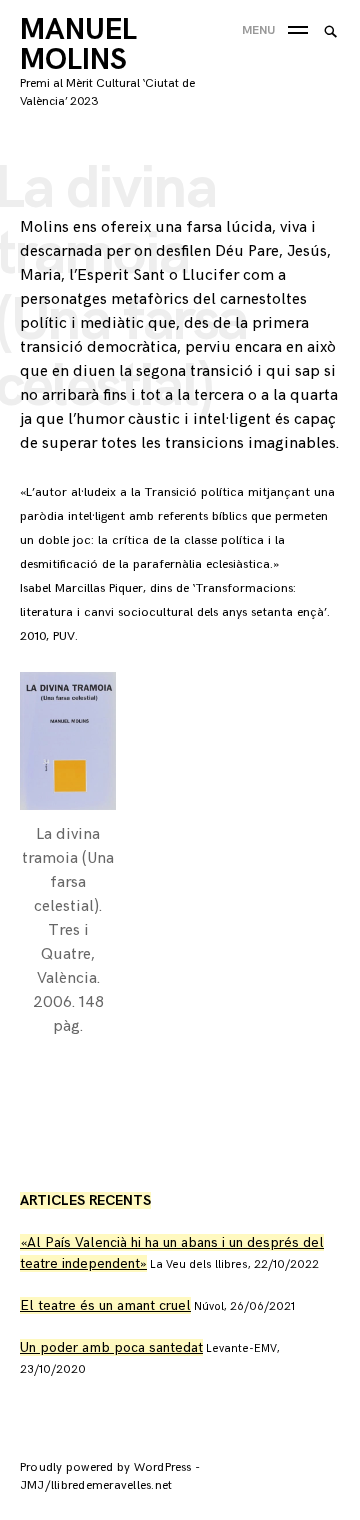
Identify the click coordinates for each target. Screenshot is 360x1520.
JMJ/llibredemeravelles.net (96, 1485)
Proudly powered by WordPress (107, 1467)
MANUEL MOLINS (78, 45)
